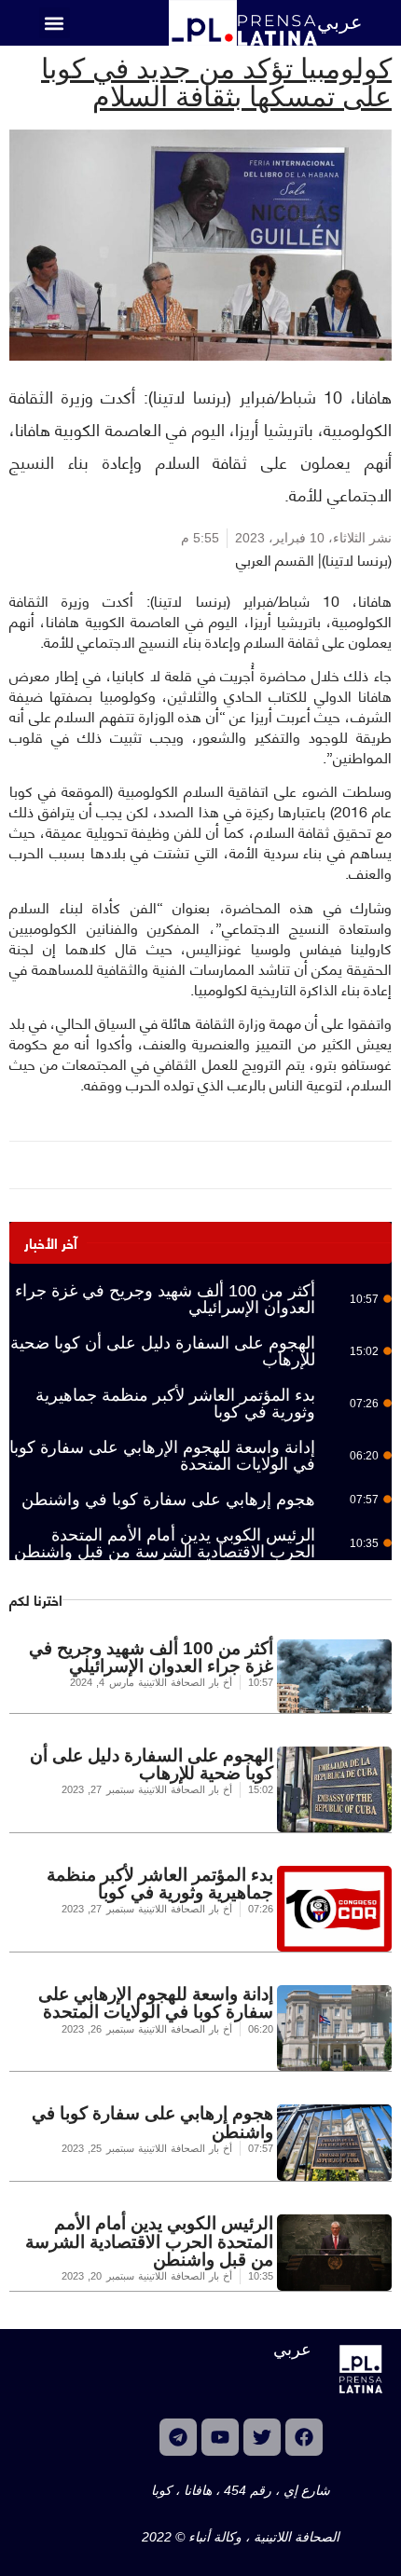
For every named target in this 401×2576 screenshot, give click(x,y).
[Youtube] (220, 2437)
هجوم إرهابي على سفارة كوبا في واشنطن (168, 1500)
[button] (55, 23)
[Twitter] (262, 2437)
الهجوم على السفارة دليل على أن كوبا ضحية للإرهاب (163, 1351)
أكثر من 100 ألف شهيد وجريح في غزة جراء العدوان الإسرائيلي (165, 1299)
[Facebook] (304, 2437)
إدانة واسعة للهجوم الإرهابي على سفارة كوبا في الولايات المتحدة (162, 1456)
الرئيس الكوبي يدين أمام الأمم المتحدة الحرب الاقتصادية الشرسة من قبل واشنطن (165, 1543)
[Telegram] (178, 2437)
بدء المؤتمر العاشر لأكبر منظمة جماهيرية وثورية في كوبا (175, 1404)
